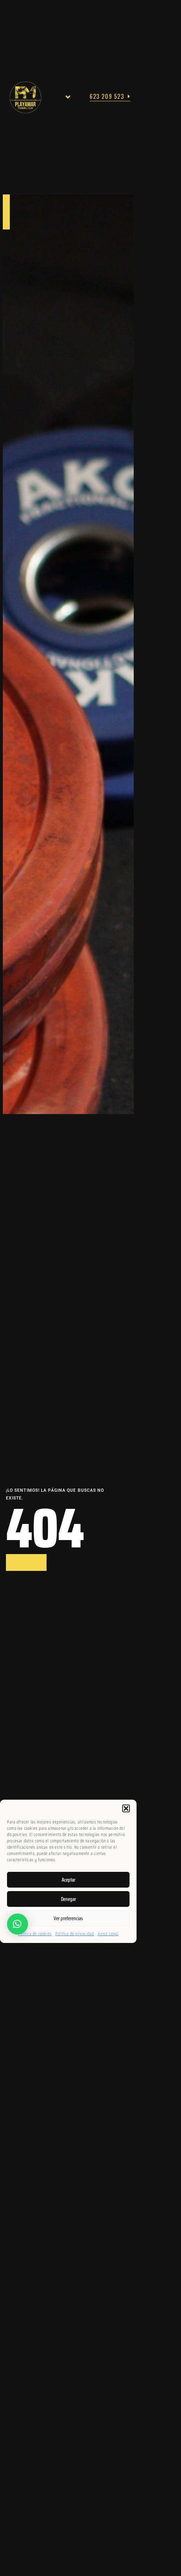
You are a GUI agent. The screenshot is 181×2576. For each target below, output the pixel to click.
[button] (126, 1808)
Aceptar (68, 1880)
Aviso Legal (108, 1934)
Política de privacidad (75, 1934)
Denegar (68, 1899)
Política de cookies (35, 1934)
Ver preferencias (68, 1918)
